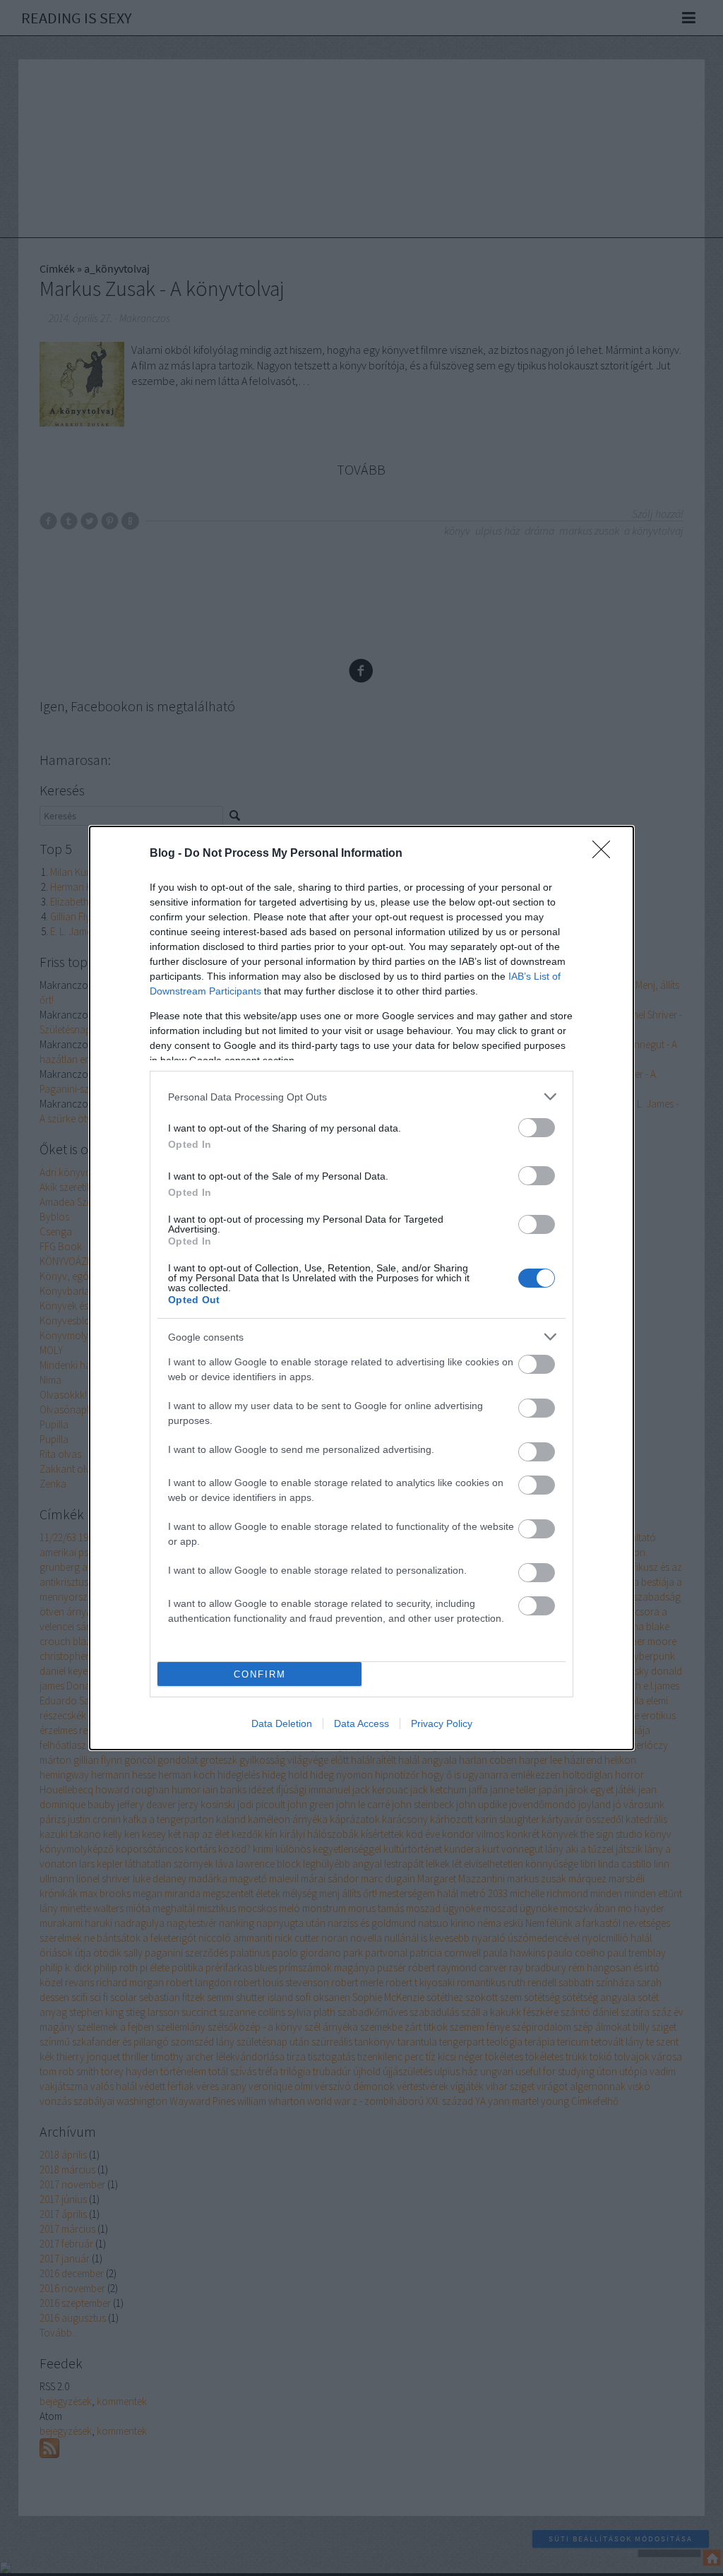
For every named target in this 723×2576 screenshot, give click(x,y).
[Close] (606, 854)
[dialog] (361, 1288)
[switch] (537, 1128)
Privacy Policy (442, 1723)
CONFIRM (260, 1674)
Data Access (361, 1723)
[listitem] (361, 1097)
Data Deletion (282, 1723)
